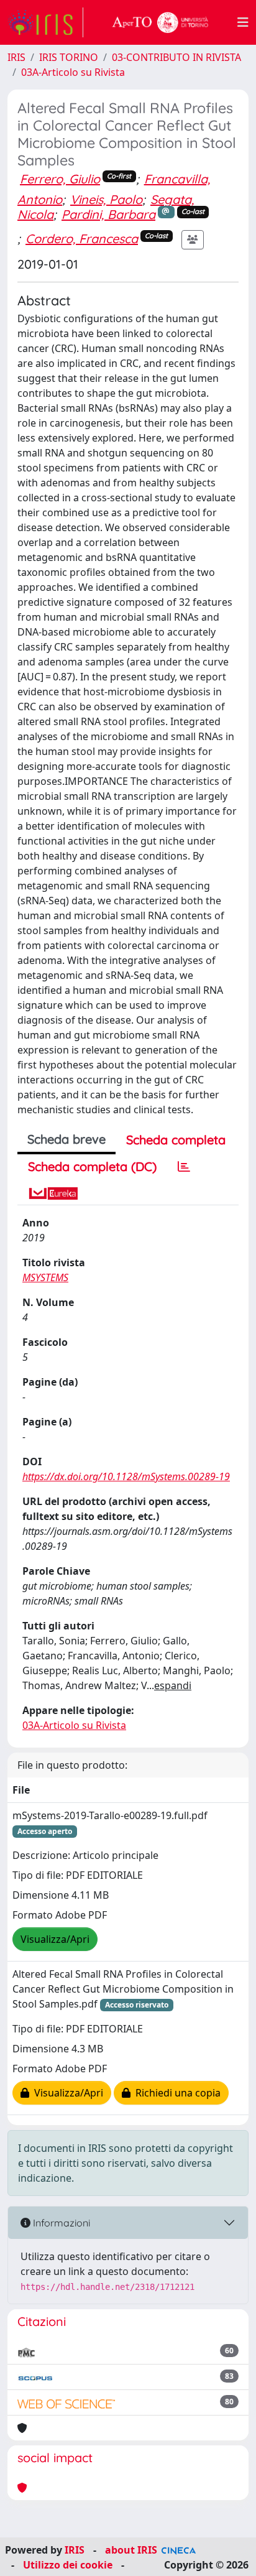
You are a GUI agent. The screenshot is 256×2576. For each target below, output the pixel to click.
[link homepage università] (160, 22)
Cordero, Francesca (82, 239)
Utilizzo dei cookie (68, 2565)
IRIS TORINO (69, 57)
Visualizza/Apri (55, 1939)
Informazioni (60, 2223)
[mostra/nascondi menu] (243, 22)
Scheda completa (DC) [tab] (92, 1166)
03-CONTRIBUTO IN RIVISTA (176, 57)
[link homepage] (45, 22)
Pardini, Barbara (108, 214)
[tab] (184, 1167)
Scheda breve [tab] (66, 1139)
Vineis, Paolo (106, 199)
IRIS (16, 57)
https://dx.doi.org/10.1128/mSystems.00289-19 (126, 1476)
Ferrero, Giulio (60, 179)
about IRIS (131, 2550)
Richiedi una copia (176, 2093)
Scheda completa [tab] (176, 1140)
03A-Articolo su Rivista (73, 72)
